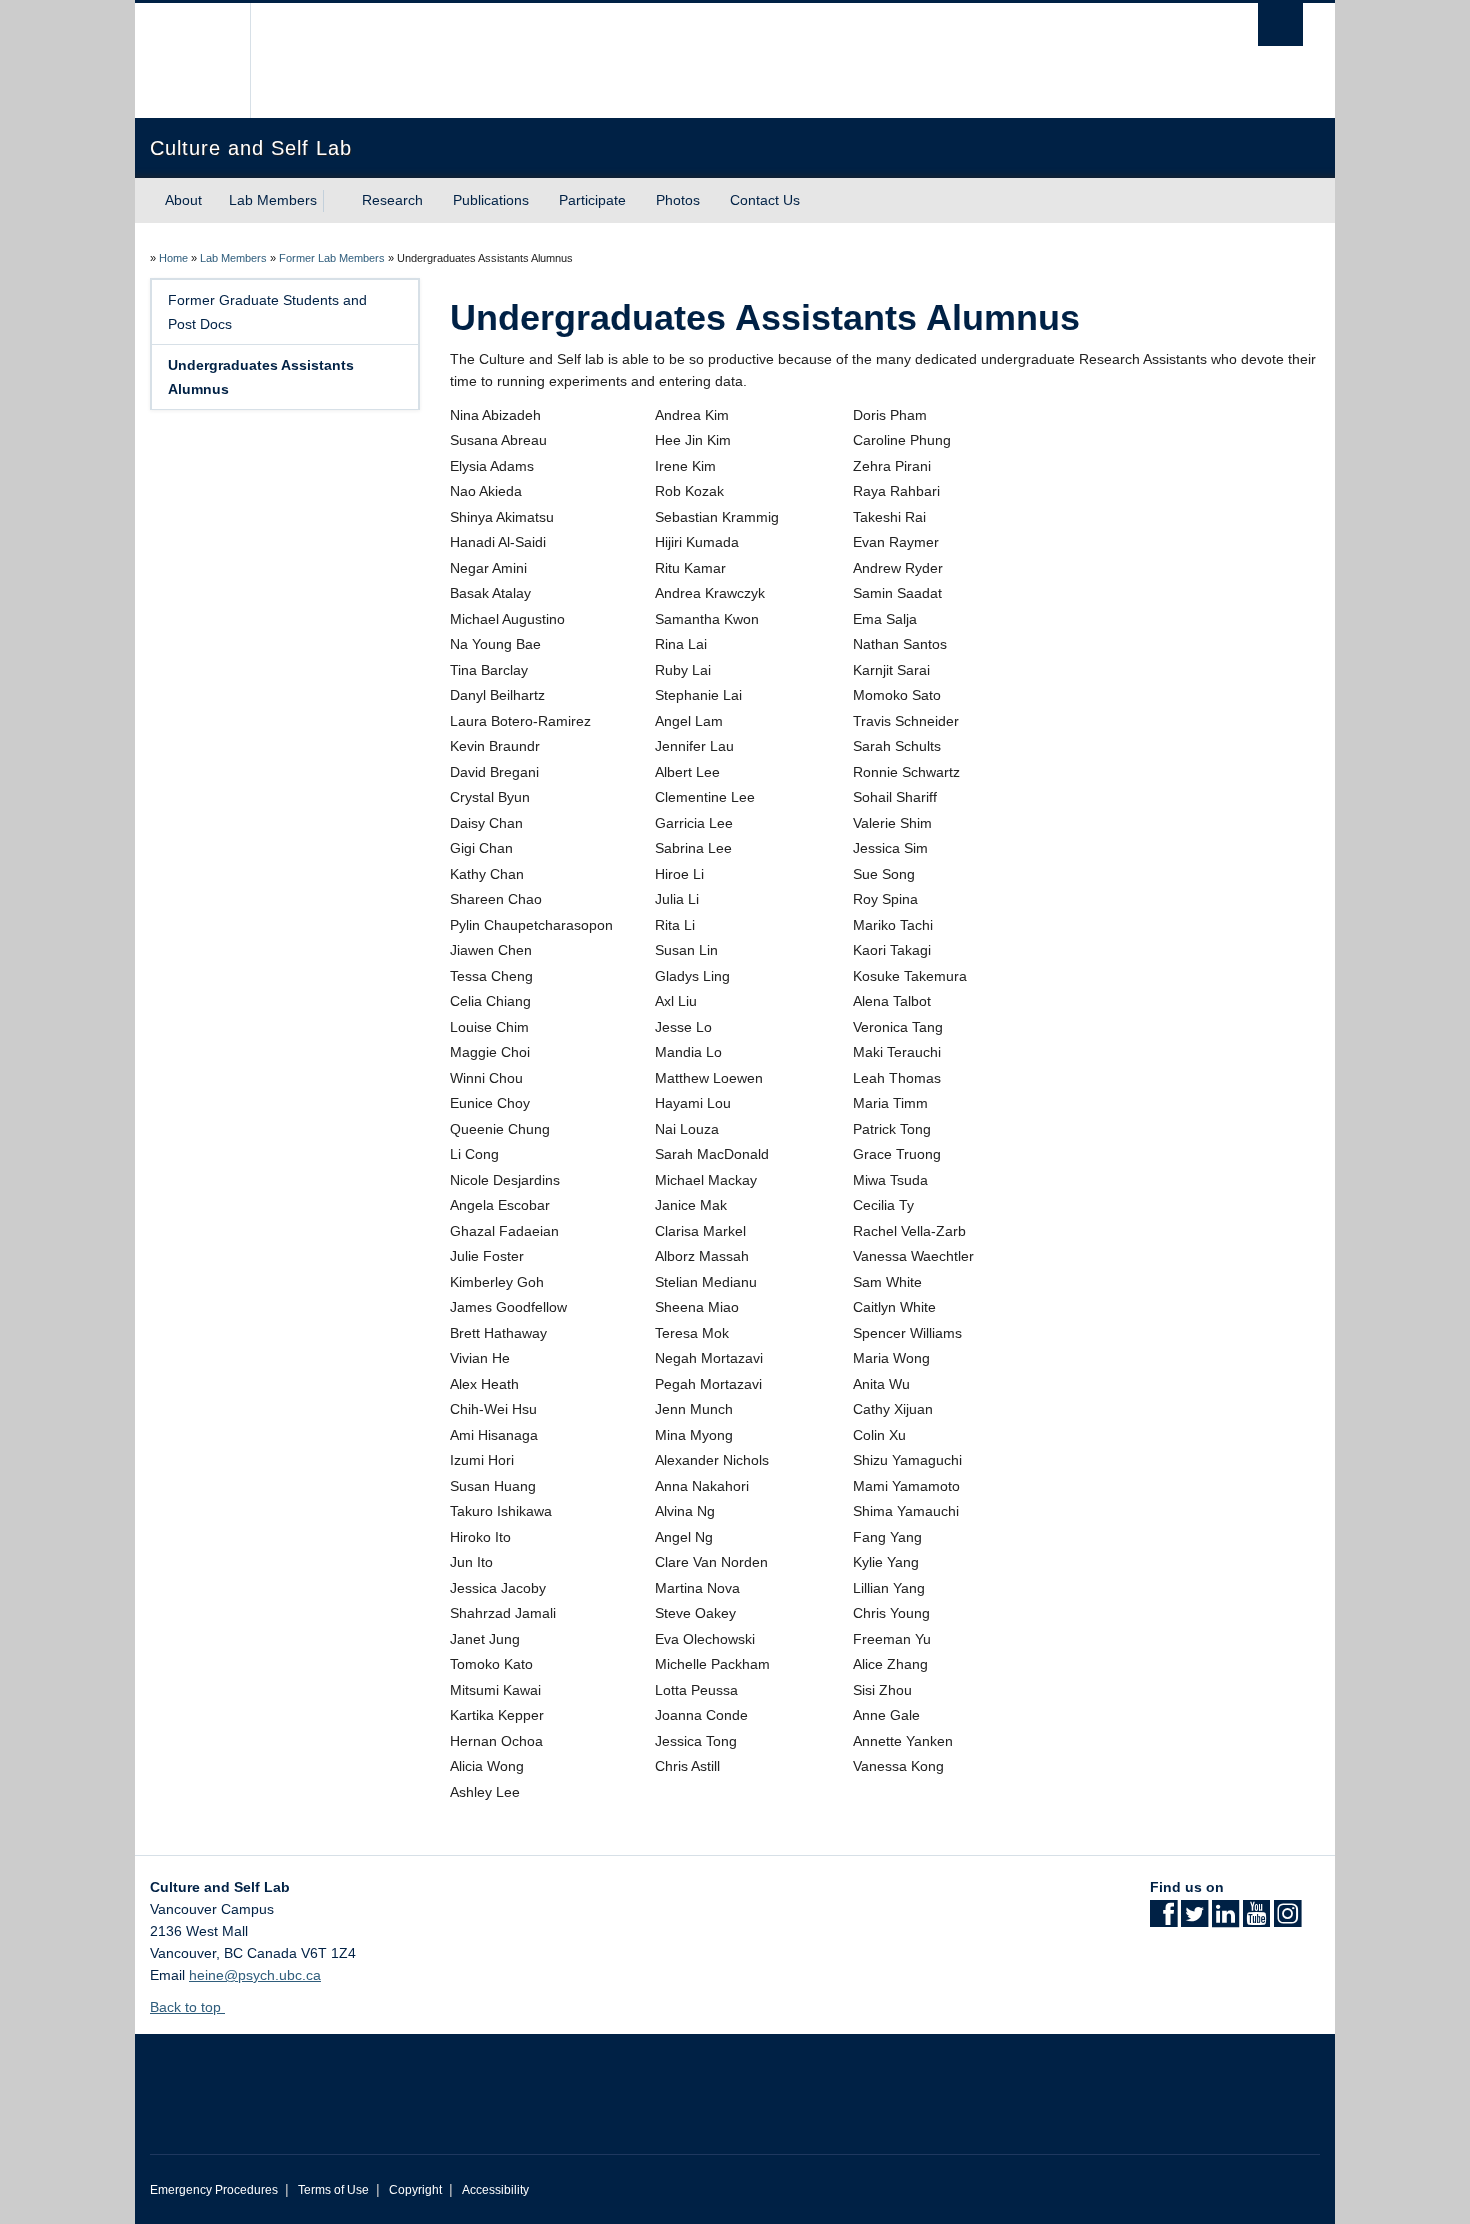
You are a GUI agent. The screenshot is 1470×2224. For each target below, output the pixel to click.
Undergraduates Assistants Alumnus (261, 377)
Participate (592, 200)
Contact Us (765, 200)
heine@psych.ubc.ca (255, 1975)
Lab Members (273, 200)
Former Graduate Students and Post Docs (267, 312)
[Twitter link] (1194, 1920)
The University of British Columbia (192, 60)
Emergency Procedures (214, 2190)
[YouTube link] (1256, 1920)
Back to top (187, 2007)
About (183, 200)
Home (173, 258)
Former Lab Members (332, 258)
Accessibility (495, 2190)
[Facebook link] (1163, 1920)
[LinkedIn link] (1225, 1920)
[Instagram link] (1287, 1920)
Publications (491, 200)
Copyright (415, 2190)
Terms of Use (333, 2190)
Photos (678, 200)
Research (392, 200)
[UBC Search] (1280, 24)
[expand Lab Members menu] (335, 201)
